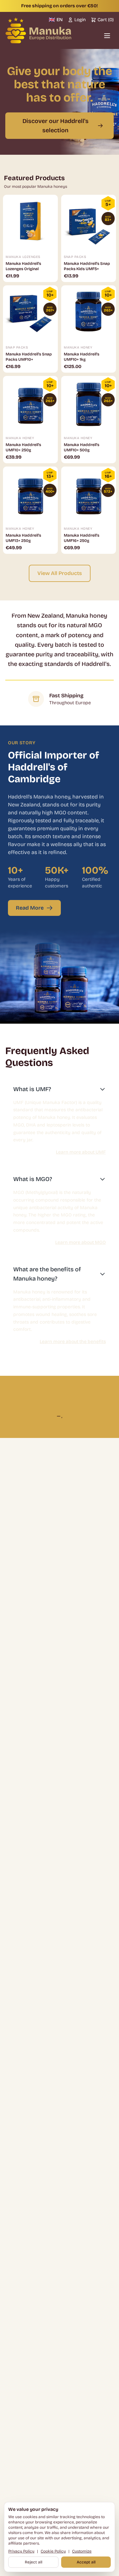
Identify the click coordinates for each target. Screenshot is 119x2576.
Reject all (34, 2562)
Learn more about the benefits (73, 1342)
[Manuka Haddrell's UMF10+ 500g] (89, 403)
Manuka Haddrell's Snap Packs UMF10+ (29, 357)
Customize (82, 2551)
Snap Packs (75, 257)
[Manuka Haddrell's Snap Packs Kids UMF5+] (89, 222)
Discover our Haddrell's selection (56, 126)
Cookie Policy (53, 2551)
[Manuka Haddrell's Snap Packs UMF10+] (30, 313)
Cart (106, 20)
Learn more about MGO (80, 1242)
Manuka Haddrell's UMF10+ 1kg (81, 357)
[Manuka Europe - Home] (38, 30)
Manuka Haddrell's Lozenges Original (23, 266)
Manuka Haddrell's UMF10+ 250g (23, 447)
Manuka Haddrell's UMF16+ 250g (81, 538)
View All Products (60, 573)
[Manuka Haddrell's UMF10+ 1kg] (89, 313)
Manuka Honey (78, 348)
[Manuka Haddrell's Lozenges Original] (30, 222)
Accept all (86, 2562)
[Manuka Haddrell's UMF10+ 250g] (30, 403)
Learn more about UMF (81, 1152)
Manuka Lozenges (23, 257)
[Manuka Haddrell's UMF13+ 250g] (30, 494)
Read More (30, 908)
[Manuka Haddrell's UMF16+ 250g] (89, 494)
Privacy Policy (21, 2551)
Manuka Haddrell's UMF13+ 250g (23, 538)
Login (80, 20)
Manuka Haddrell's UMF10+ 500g (81, 447)
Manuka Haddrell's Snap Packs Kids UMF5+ (87, 266)
